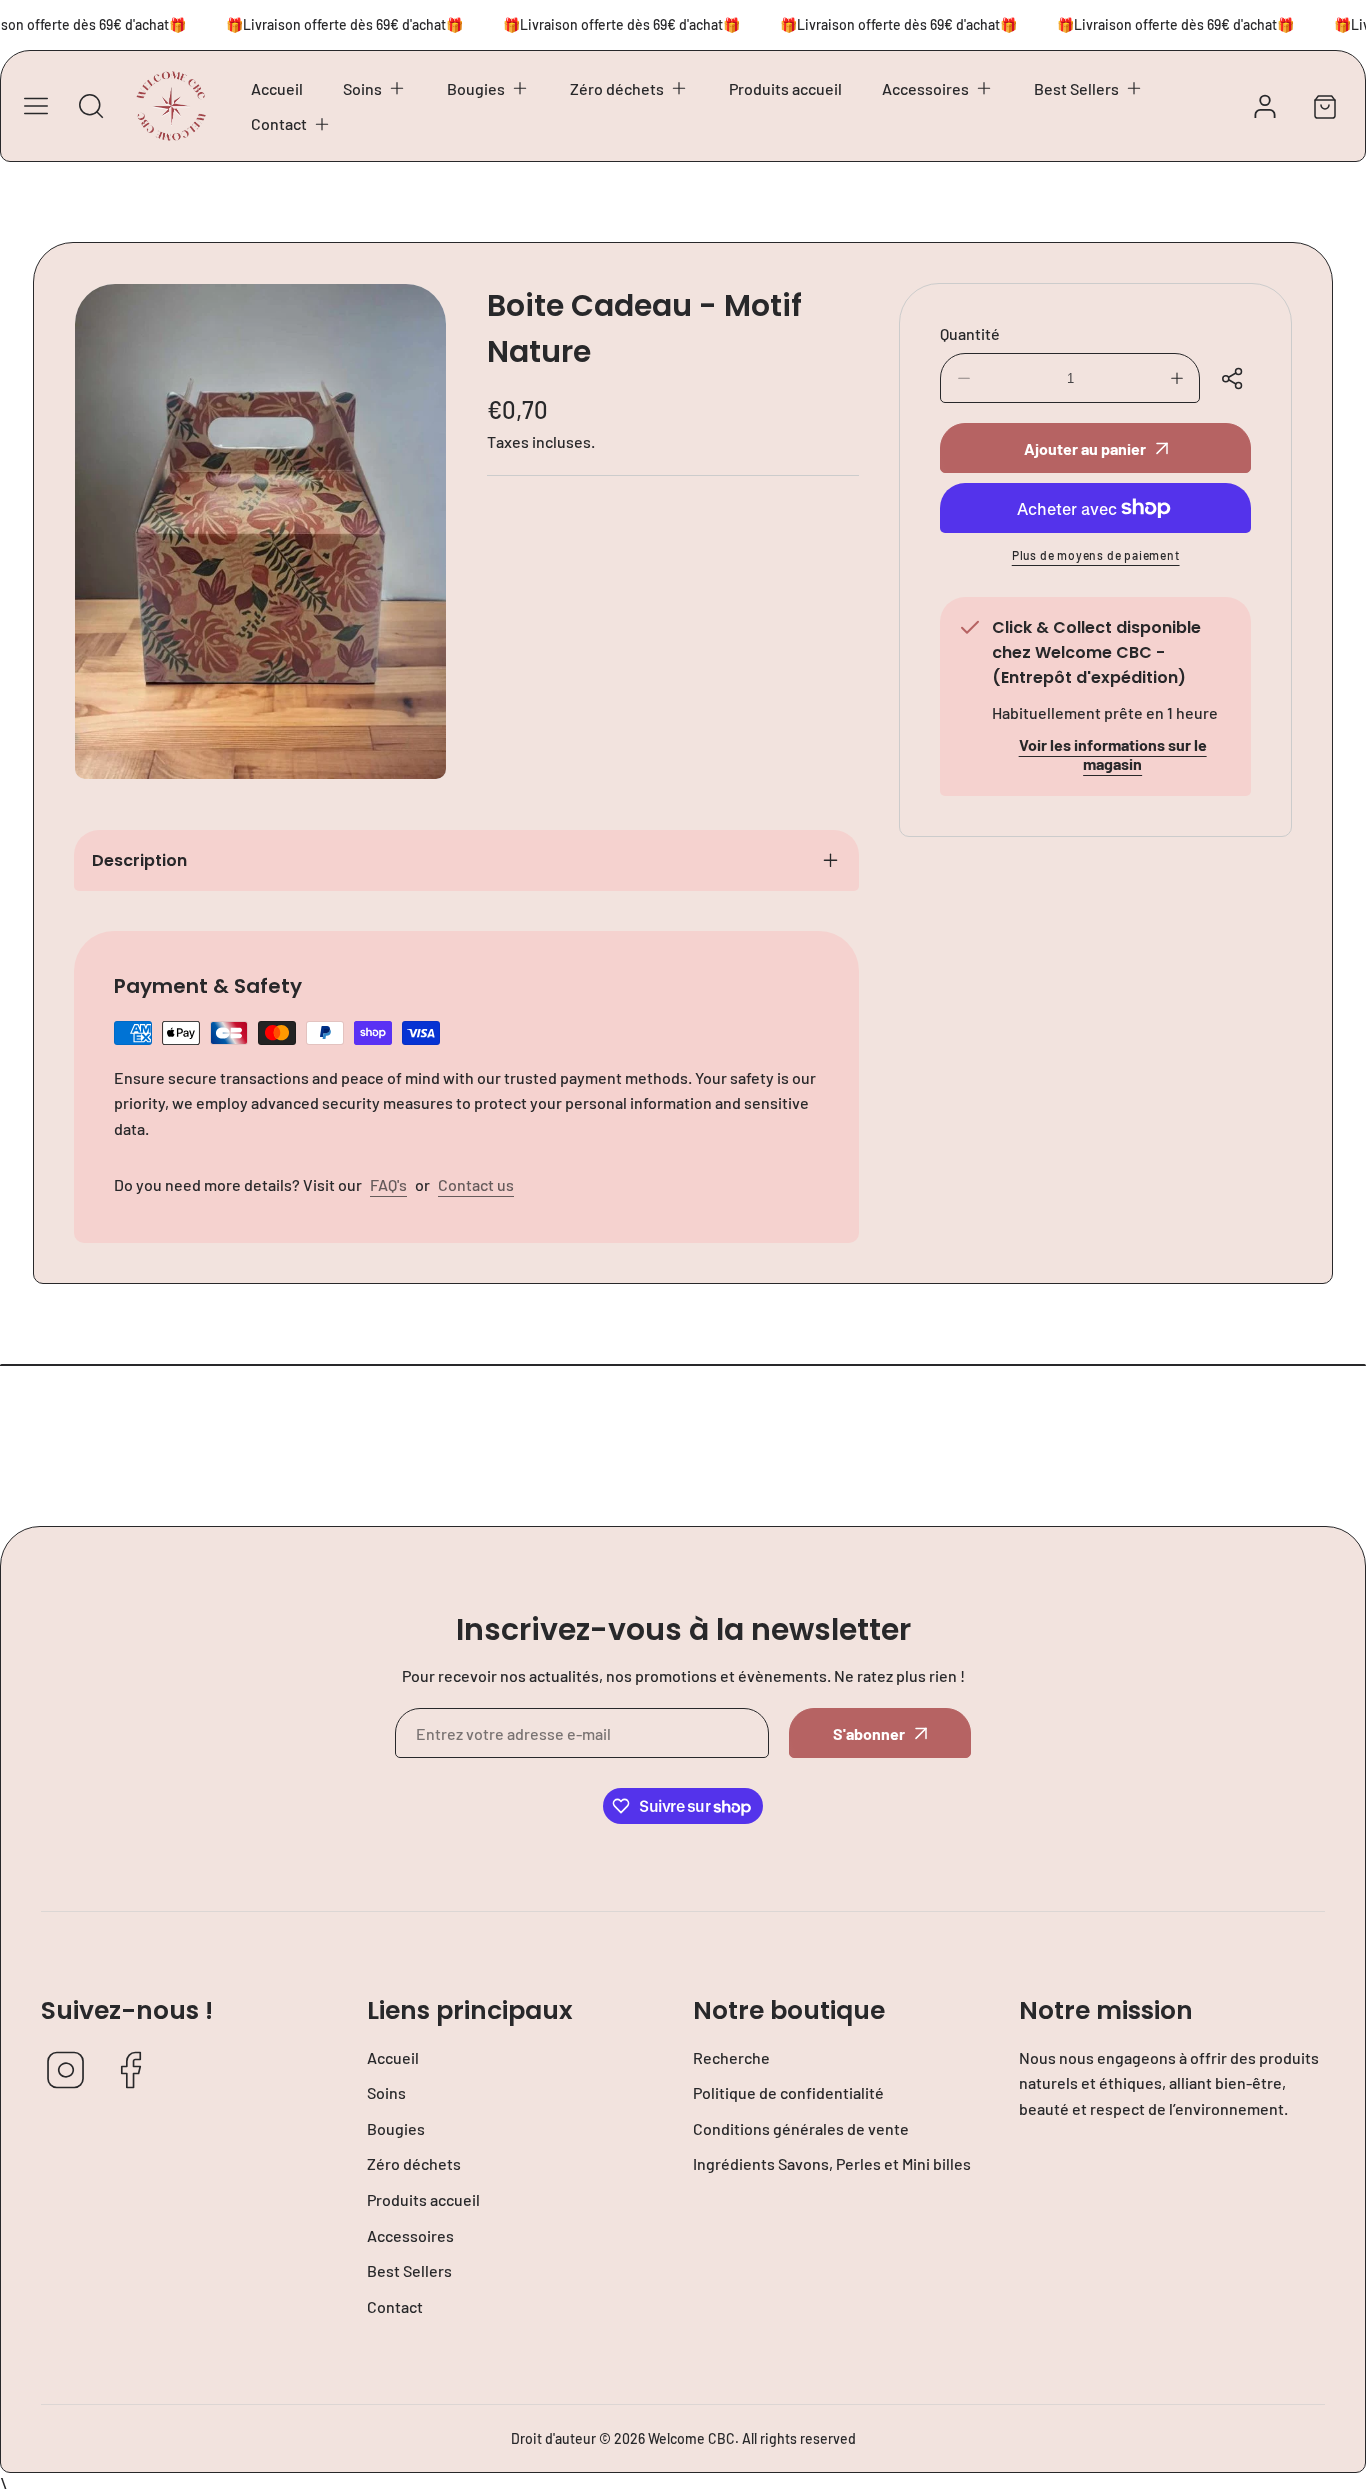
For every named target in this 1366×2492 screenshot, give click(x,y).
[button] (375, 89)
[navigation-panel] (36, 106)
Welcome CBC (691, 2438)
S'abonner (869, 1733)
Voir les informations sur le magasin (1113, 754)
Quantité (970, 333)
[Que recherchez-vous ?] (91, 106)
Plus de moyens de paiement (1096, 555)
